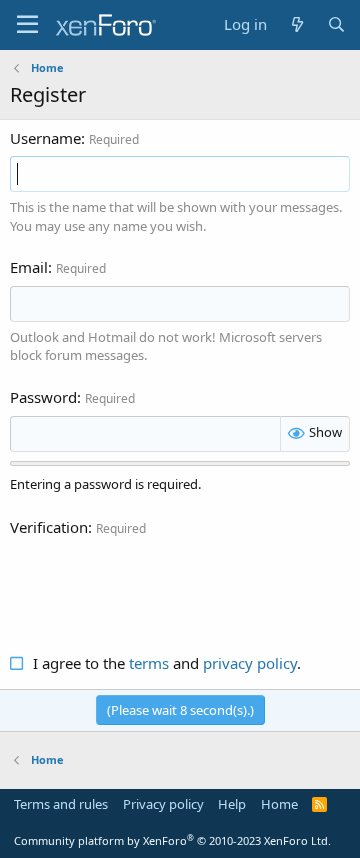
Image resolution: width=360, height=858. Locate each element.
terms (149, 663)
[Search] (336, 24)
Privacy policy (163, 804)
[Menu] (27, 25)
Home (279, 804)
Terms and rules (61, 804)
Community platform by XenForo (172, 840)
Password (43, 397)
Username (45, 138)
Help (232, 804)
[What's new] (296, 24)
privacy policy (250, 663)
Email (29, 267)
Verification (49, 527)
